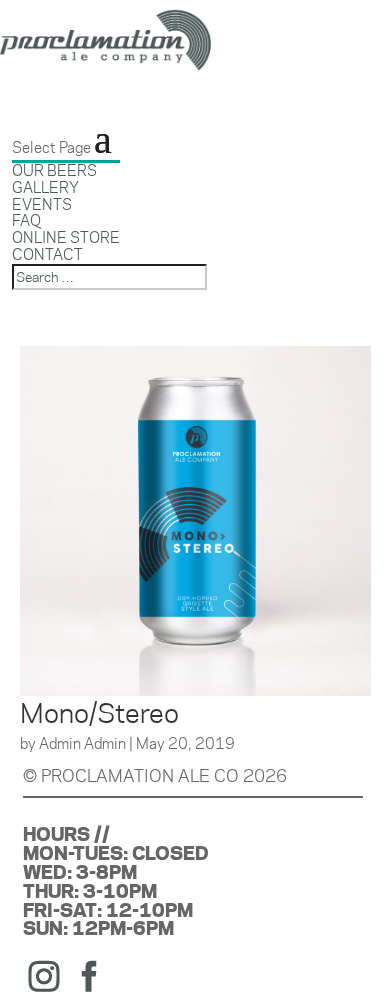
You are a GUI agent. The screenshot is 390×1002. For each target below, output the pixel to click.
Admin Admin (82, 743)
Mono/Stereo (99, 713)
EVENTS (42, 204)
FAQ (26, 220)
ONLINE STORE (66, 237)
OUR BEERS (54, 170)
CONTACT (47, 254)
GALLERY (45, 187)
